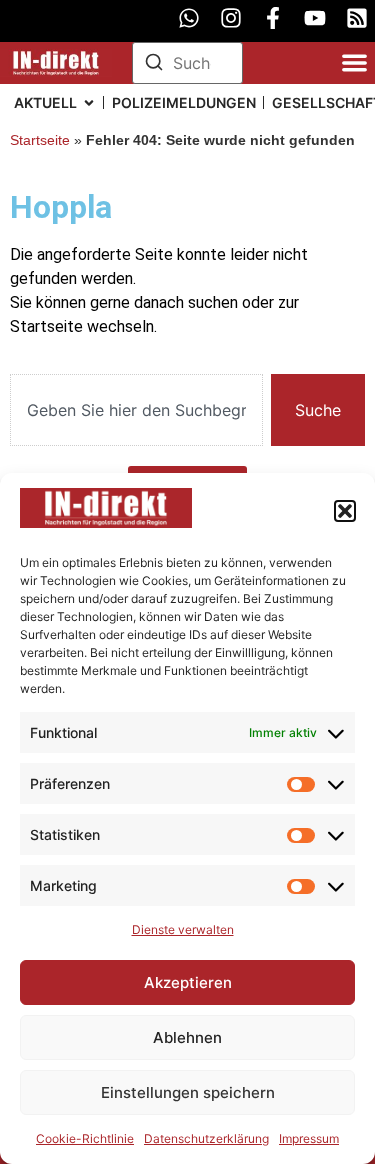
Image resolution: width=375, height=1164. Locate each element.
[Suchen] (154, 65)
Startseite (40, 140)
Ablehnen (187, 1037)
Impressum (309, 1138)
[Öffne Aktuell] (89, 102)
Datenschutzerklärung (206, 1138)
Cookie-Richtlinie (85, 1138)
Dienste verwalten (183, 929)
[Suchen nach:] (188, 63)
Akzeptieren (188, 982)
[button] (345, 511)
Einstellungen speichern (188, 1092)
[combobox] (136, 410)
